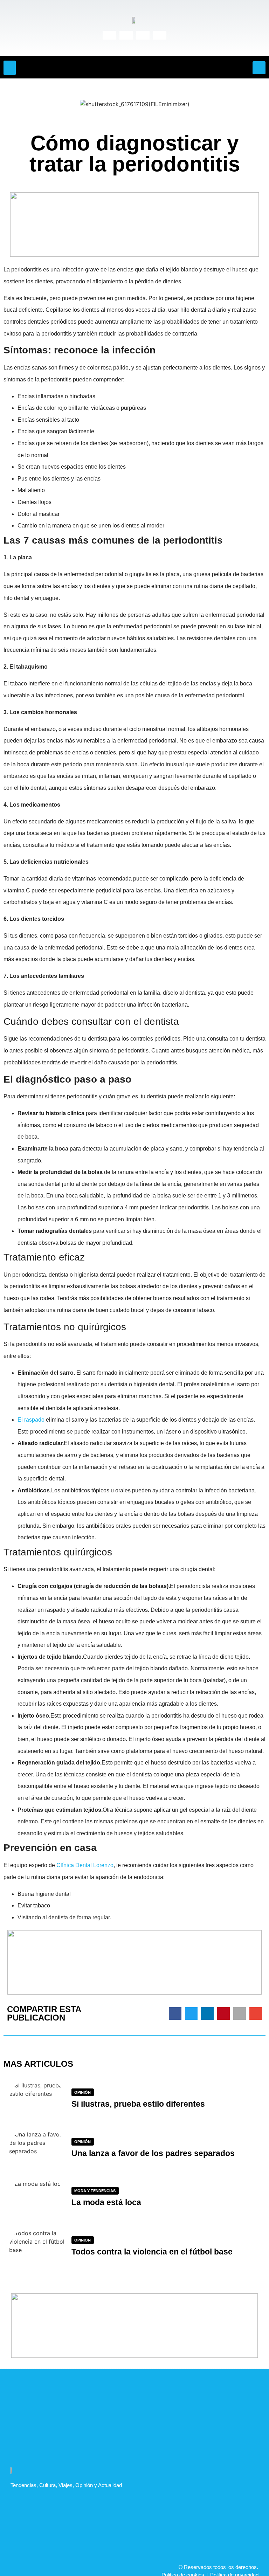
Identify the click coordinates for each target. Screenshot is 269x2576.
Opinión (82, 2092)
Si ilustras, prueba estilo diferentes (138, 2104)
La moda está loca (106, 2202)
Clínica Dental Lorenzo (85, 1865)
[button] (10, 68)
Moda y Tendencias (95, 2191)
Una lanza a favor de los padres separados (153, 2153)
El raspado (31, 1420)
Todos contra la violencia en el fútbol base (152, 2252)
